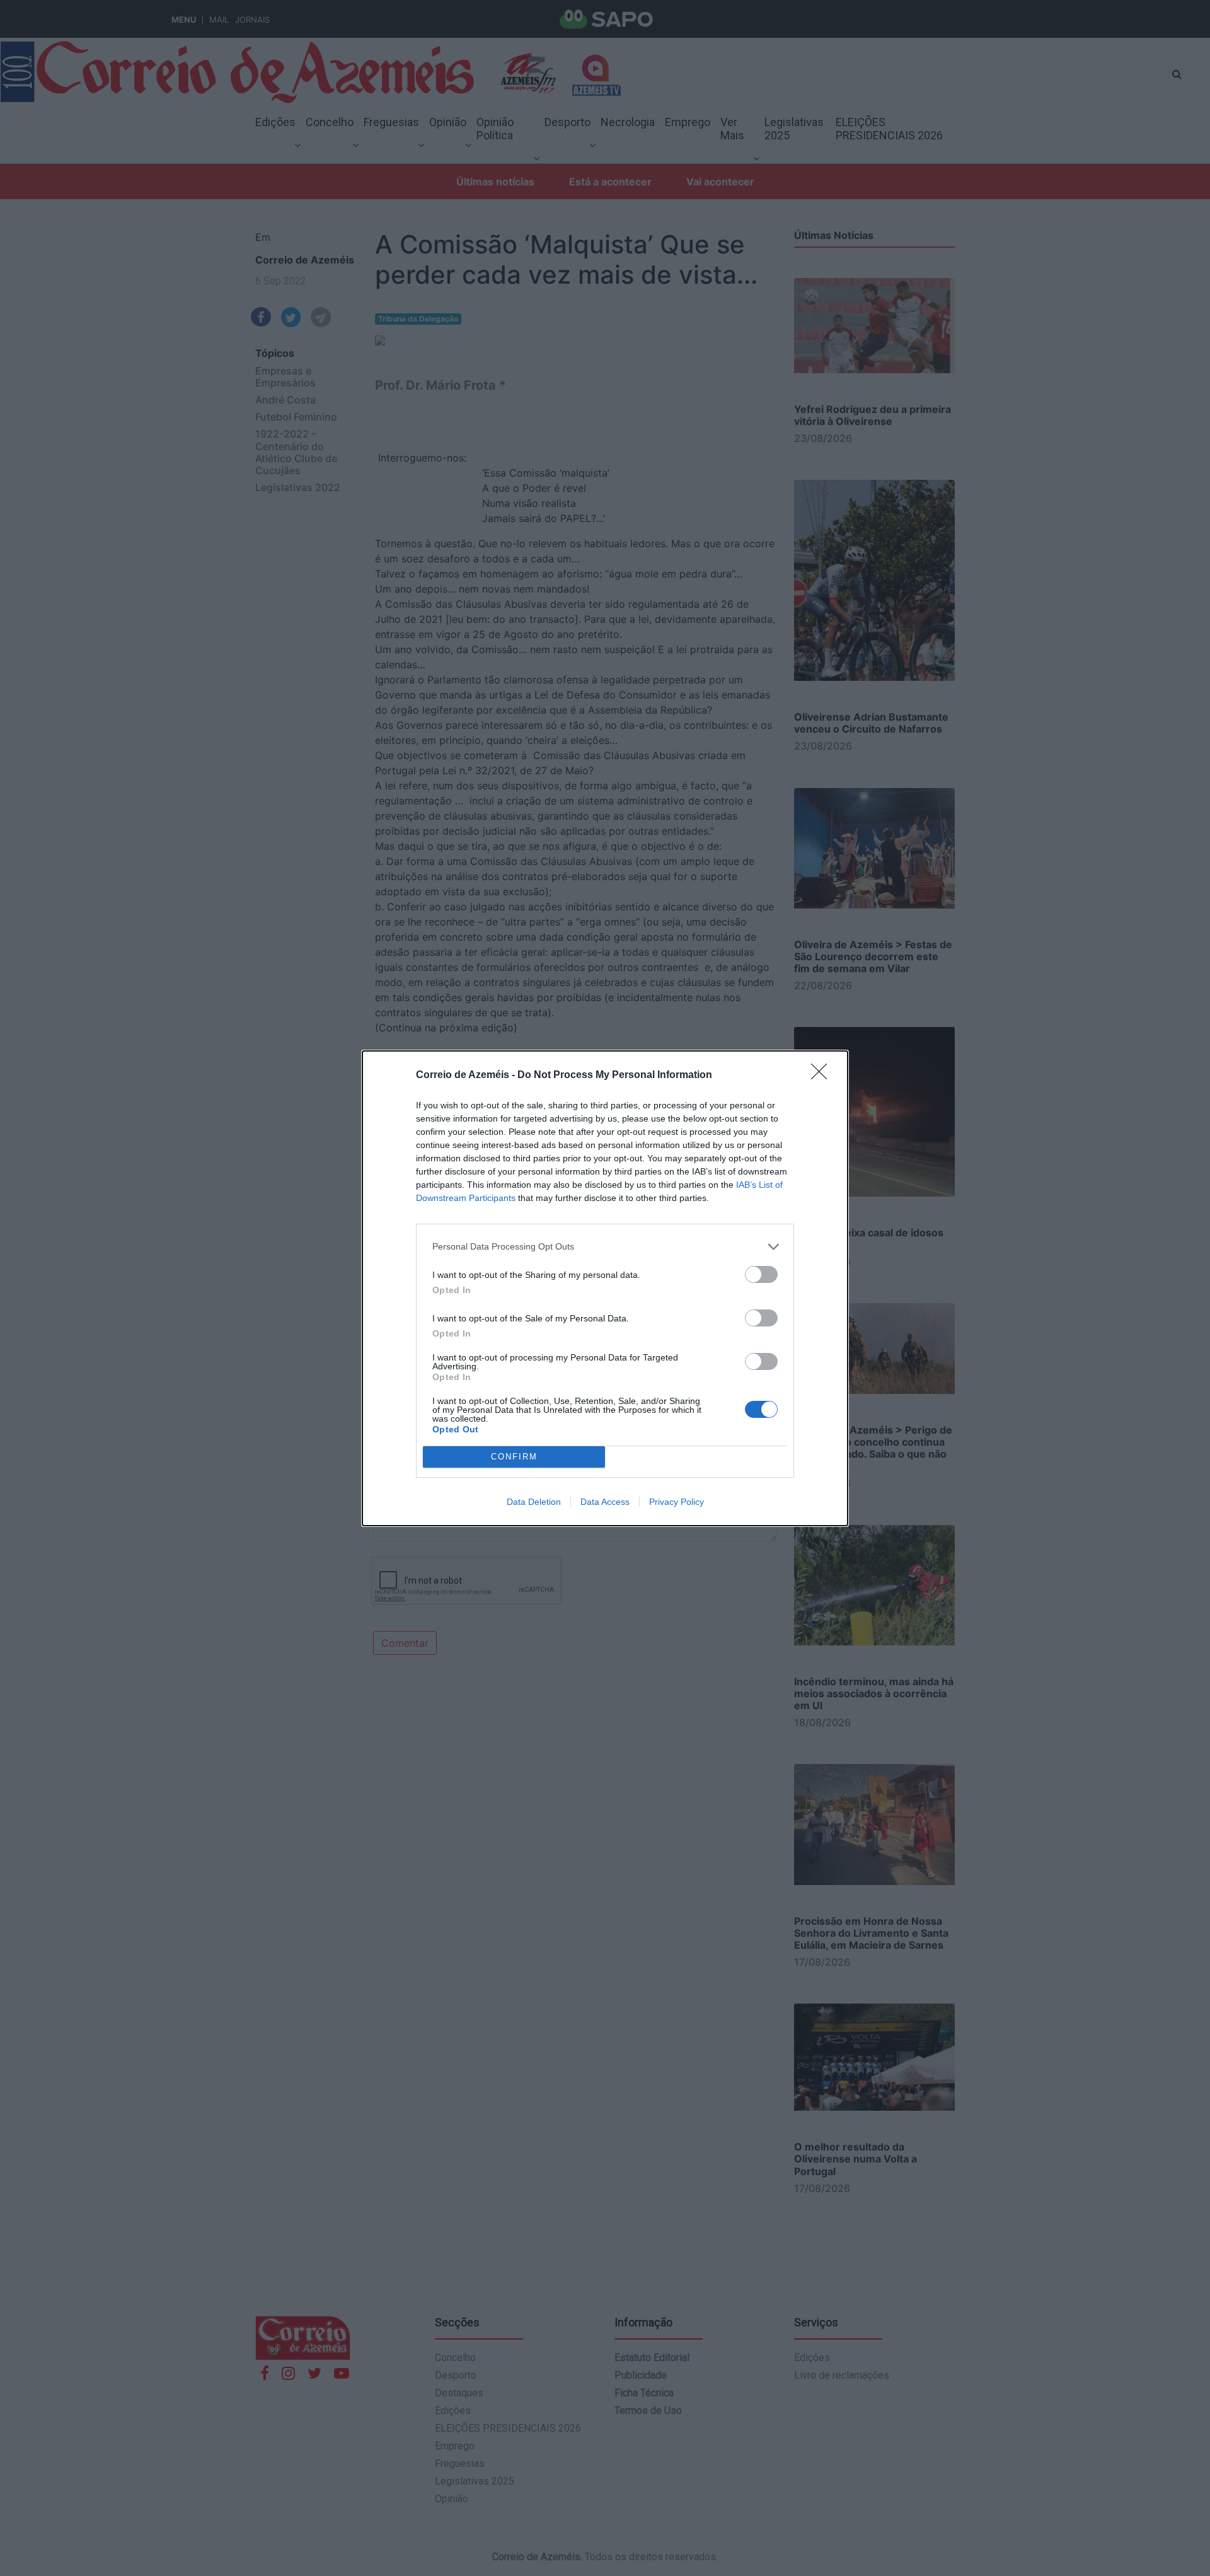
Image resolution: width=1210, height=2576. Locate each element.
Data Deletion (534, 1502)
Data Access (605, 1502)
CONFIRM (514, 1457)
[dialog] (605, 1288)
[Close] (823, 1076)
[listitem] (605, 1247)
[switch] (761, 1274)
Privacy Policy (677, 1502)
